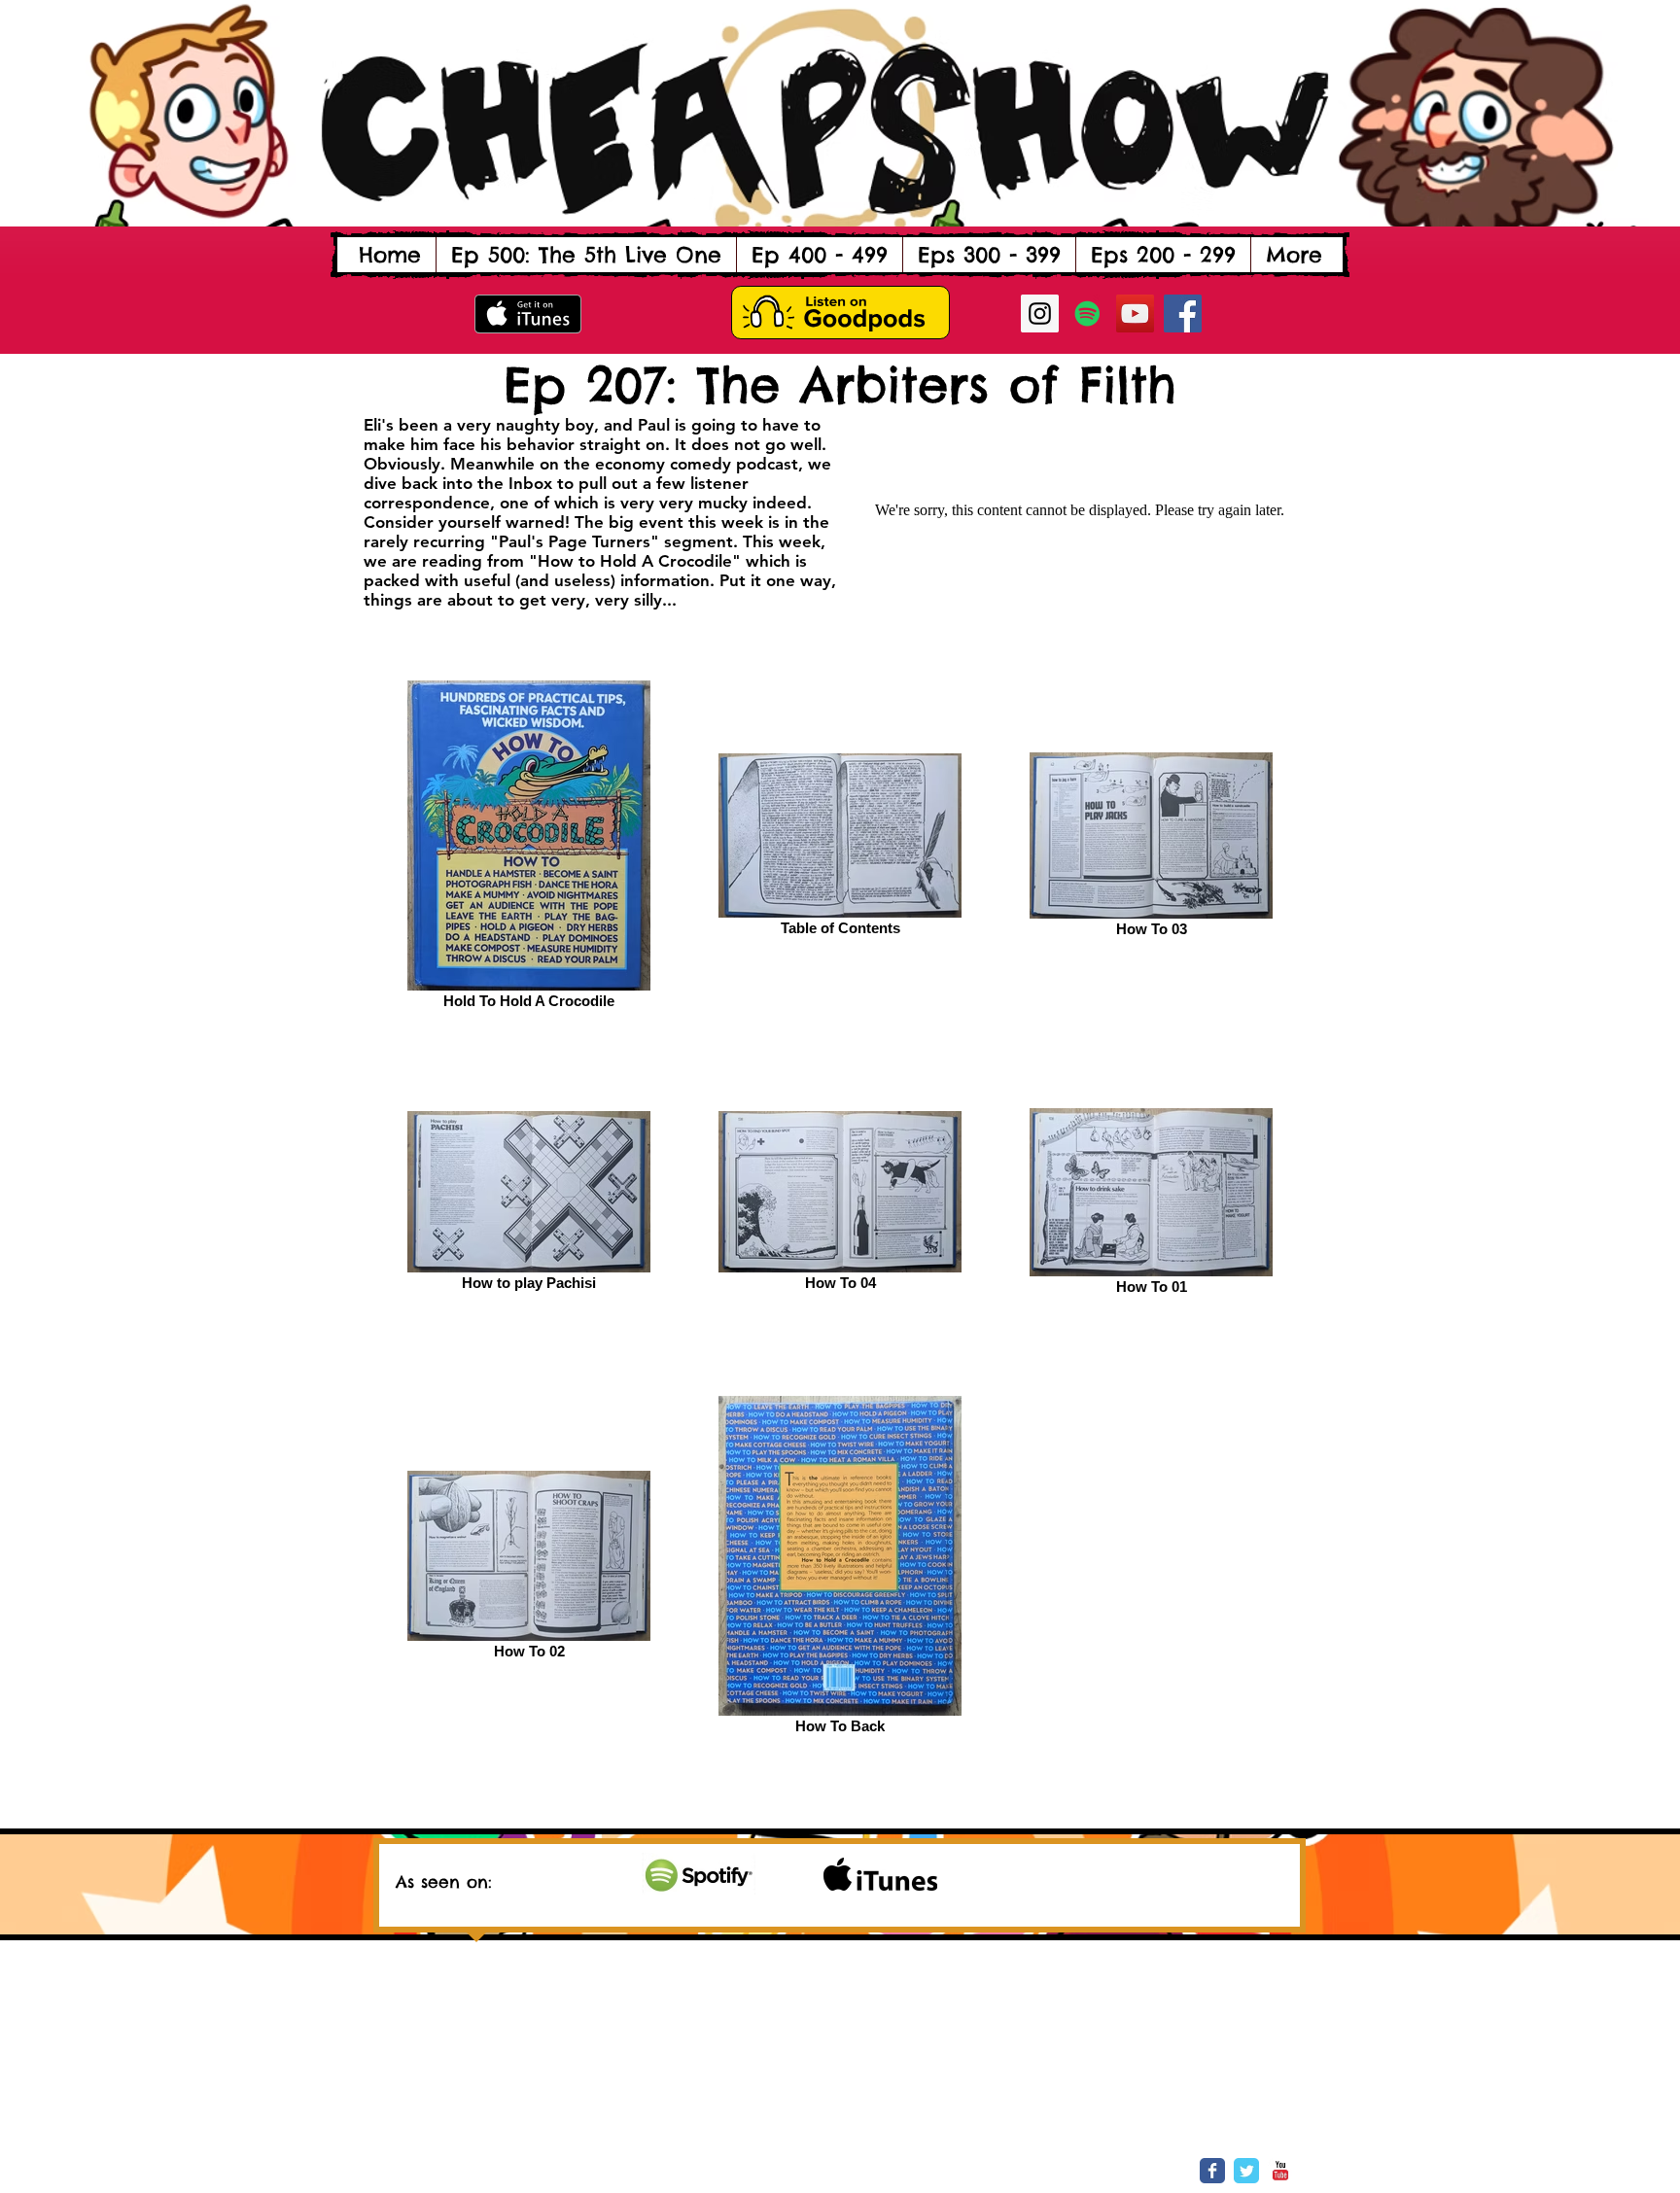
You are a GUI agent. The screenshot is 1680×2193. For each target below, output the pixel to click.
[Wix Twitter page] (1246, 2171)
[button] (819, 255)
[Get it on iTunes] (528, 314)
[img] (699, 1874)
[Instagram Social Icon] (1040, 313)
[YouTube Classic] (1280, 2171)
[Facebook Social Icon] (1183, 313)
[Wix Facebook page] (1212, 2171)
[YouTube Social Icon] (1135, 313)
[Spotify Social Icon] (1087, 313)
